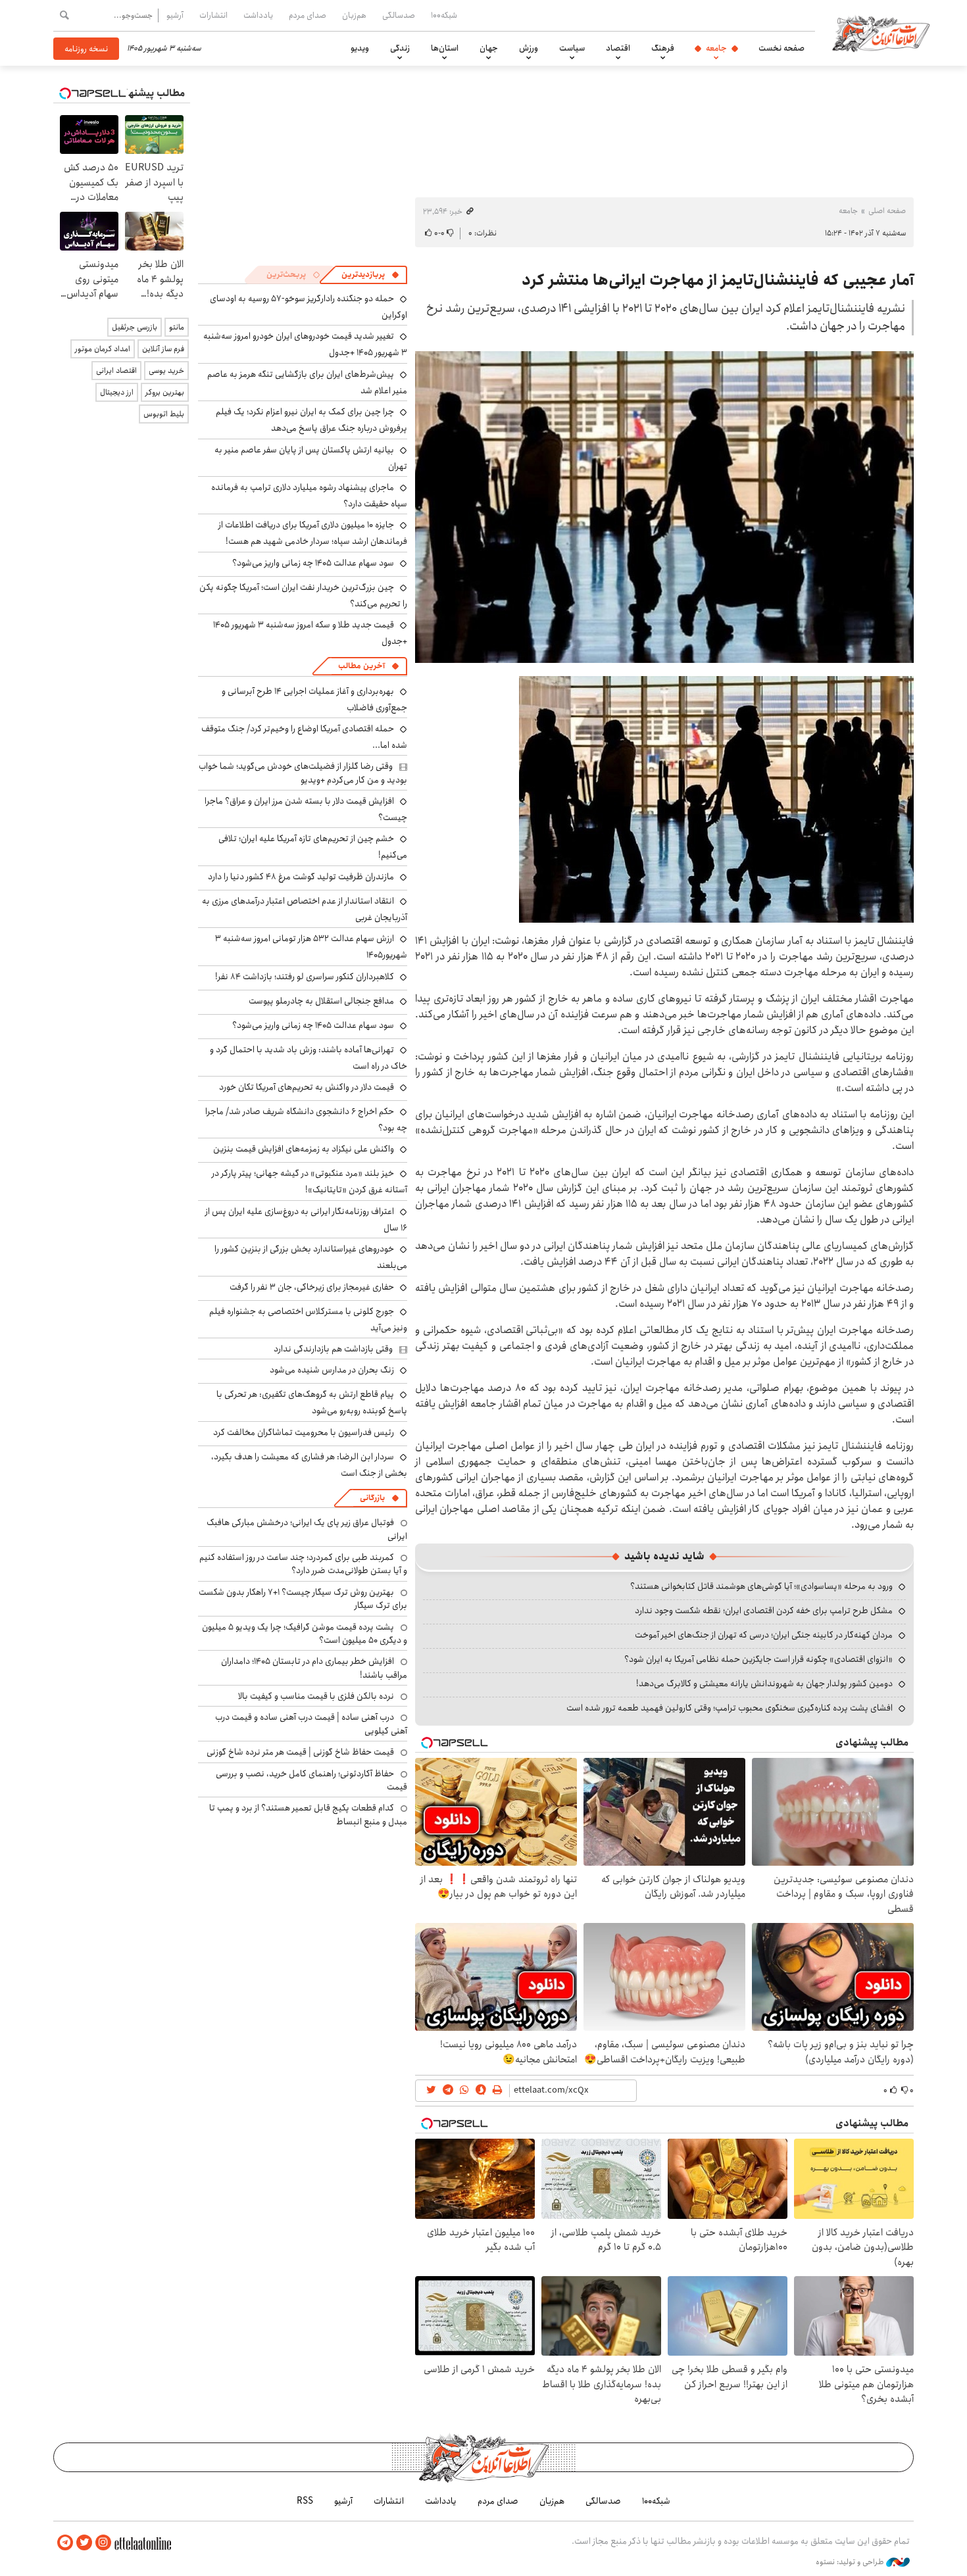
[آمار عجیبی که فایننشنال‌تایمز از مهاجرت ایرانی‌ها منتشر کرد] (664, 507)
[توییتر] (84, 2543)
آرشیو (175, 15)
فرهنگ (663, 48)
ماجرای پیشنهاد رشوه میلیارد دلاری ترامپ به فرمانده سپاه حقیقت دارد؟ (309, 496)
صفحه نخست (781, 48)
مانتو (177, 327)
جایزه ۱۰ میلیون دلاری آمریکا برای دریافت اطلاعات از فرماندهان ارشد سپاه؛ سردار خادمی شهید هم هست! (313, 533)
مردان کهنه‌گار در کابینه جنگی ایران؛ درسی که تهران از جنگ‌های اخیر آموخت (764, 1635)
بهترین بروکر (165, 392)
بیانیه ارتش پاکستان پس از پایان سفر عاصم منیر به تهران (311, 458)
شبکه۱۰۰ (444, 15)
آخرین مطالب (361, 666)
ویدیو (360, 48)
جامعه (716, 48)
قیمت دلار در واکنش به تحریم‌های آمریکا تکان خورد (307, 1087)
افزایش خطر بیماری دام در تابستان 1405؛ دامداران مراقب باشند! (314, 1668)
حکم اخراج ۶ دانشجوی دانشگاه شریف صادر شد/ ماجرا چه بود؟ (306, 1120)
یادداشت (258, 15)
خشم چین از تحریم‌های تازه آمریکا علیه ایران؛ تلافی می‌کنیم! (313, 847)
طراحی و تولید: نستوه (851, 2562)
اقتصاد (618, 48)
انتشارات (213, 15)
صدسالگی (399, 15)
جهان (489, 48)
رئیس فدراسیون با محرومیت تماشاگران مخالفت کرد (304, 1432)
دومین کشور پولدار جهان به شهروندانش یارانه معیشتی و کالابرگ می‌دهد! (764, 1684)
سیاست (572, 48)
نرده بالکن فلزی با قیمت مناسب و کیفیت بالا (316, 1696)
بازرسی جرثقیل (135, 327)
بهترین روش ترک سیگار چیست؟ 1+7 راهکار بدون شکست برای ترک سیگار (303, 1599)
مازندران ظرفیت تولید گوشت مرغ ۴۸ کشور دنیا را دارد (301, 877)
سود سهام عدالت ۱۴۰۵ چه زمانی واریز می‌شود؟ (313, 563)
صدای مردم (308, 15)
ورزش (529, 48)
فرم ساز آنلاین (163, 349)
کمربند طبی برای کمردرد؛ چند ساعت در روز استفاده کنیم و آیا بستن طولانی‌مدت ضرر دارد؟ (303, 1564)
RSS (305, 2501)
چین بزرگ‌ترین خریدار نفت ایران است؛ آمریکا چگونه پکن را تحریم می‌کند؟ (303, 595)
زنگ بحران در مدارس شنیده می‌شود (332, 1370)
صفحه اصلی (887, 211)
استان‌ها (445, 48)
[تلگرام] (65, 2543)
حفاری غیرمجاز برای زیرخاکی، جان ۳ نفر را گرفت (312, 1287)
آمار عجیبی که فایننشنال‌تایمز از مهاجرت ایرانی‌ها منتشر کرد (718, 280)
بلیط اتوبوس (164, 414)
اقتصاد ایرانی (116, 371)
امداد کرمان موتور (103, 349)
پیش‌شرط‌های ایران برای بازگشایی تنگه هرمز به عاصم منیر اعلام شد (307, 382)
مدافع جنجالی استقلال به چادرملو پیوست (321, 1001)
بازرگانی (372, 1498)
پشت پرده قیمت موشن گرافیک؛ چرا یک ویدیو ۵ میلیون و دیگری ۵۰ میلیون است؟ (305, 1634)
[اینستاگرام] (103, 2543)
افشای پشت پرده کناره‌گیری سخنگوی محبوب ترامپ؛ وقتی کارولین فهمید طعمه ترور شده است (730, 1708)
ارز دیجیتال (117, 392)
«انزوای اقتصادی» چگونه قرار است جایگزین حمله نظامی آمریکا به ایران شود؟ (758, 1659)
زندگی (400, 48)
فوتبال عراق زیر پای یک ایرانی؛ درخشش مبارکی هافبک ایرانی (307, 1529)
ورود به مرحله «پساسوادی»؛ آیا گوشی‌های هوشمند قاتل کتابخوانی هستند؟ (761, 1586)
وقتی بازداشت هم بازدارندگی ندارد (333, 1349)
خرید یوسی (166, 371)
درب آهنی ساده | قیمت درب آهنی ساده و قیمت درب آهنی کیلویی (311, 1724)
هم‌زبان (354, 15)
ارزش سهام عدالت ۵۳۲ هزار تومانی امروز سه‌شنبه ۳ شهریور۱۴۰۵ (311, 947)
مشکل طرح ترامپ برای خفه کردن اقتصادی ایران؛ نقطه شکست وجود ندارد (764, 1611)
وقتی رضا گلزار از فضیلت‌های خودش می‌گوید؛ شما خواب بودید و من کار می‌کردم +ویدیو (303, 773)
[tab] (370, 275)
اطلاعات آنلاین (881, 33)
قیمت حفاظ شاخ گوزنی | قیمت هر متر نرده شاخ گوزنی (300, 1752)
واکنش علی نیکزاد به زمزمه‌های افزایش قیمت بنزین (304, 1149)
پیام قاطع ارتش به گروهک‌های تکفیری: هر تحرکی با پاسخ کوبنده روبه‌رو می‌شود (312, 1402)
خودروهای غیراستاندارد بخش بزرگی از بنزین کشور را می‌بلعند (311, 1257)
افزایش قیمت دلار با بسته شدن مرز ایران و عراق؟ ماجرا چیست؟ (306, 809)
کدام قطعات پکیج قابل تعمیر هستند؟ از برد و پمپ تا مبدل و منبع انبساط (308, 1814)
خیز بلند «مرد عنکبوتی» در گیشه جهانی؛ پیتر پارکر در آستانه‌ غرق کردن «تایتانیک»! (310, 1181)
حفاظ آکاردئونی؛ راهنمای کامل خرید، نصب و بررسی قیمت (311, 1780)
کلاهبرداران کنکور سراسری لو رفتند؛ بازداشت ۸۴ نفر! (305, 977)
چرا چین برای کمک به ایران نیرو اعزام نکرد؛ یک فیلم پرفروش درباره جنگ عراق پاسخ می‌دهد (311, 420)
